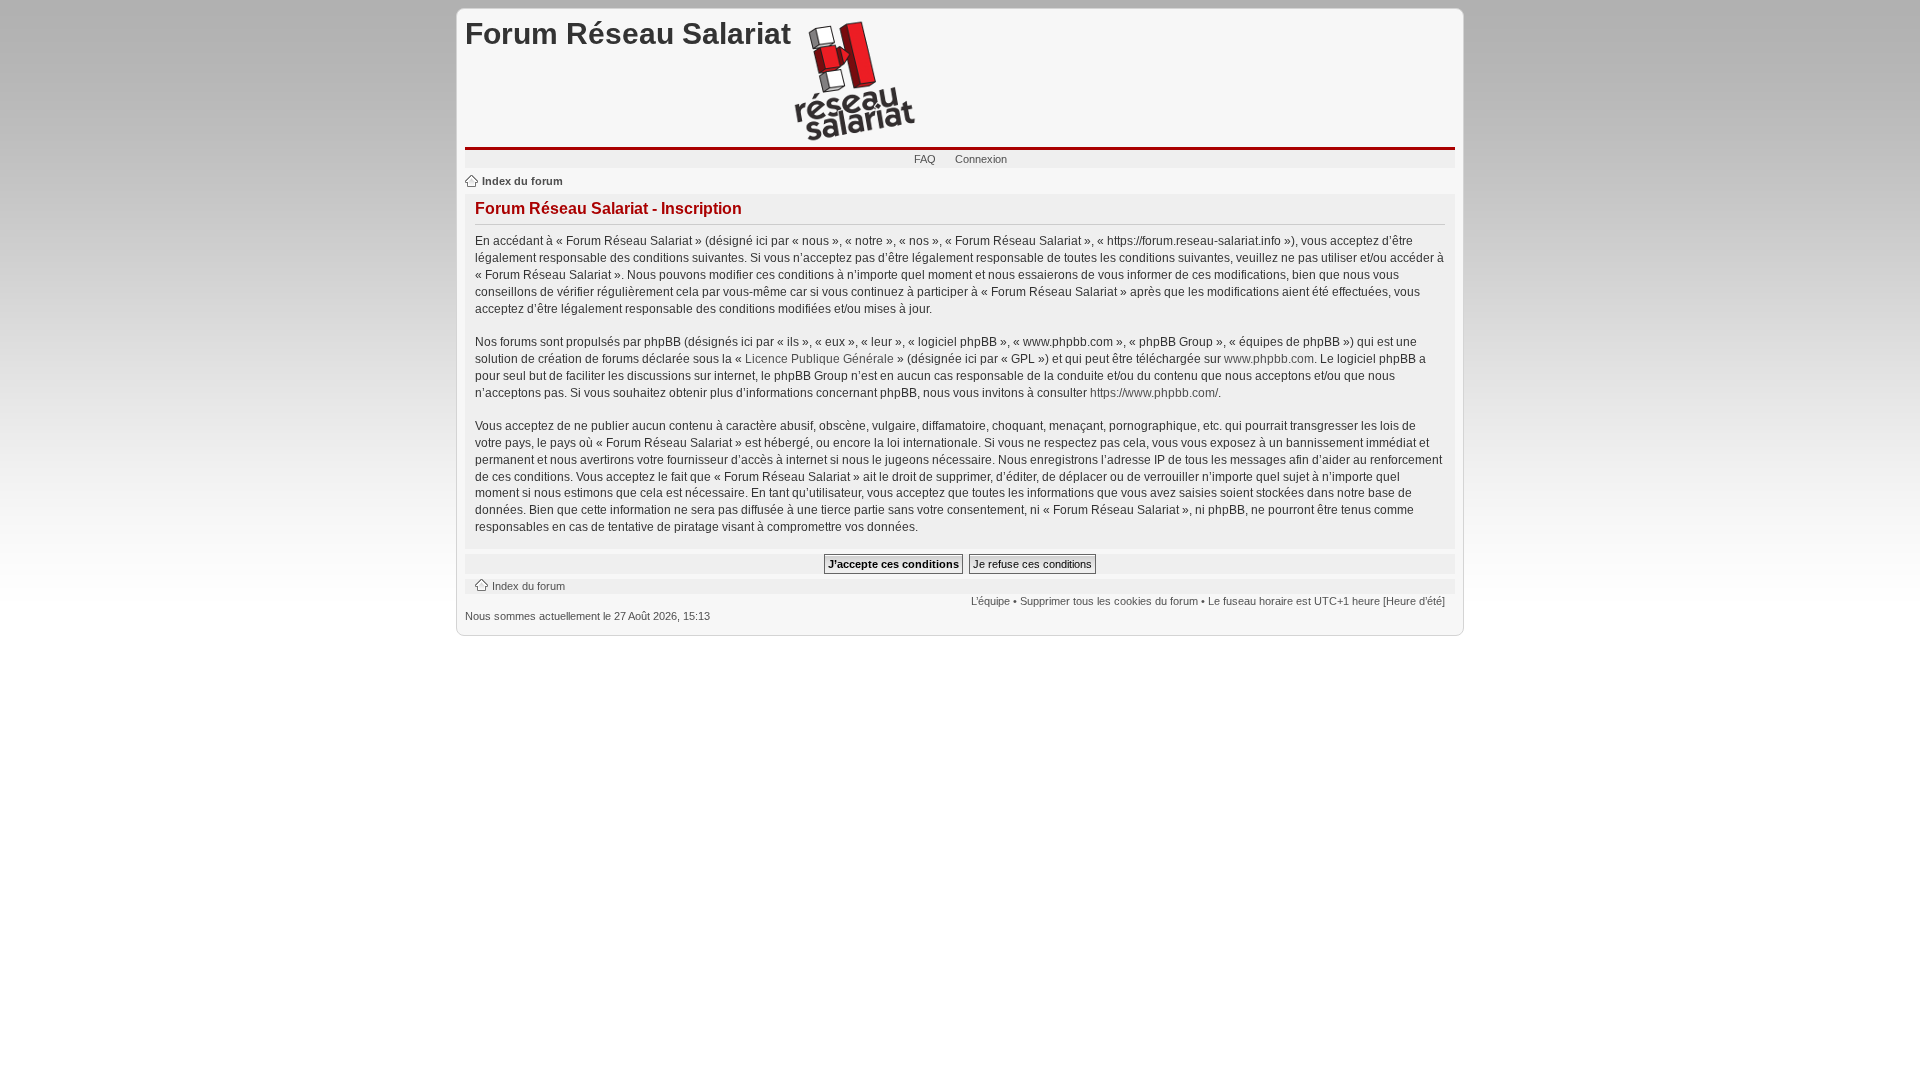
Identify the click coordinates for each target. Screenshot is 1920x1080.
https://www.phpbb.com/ (1154, 393)
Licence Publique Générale (819, 359)
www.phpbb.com (1269, 359)
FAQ (925, 159)
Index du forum (522, 181)
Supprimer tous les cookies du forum (1109, 601)
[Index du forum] (855, 82)
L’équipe (990, 601)
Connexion (981, 159)
